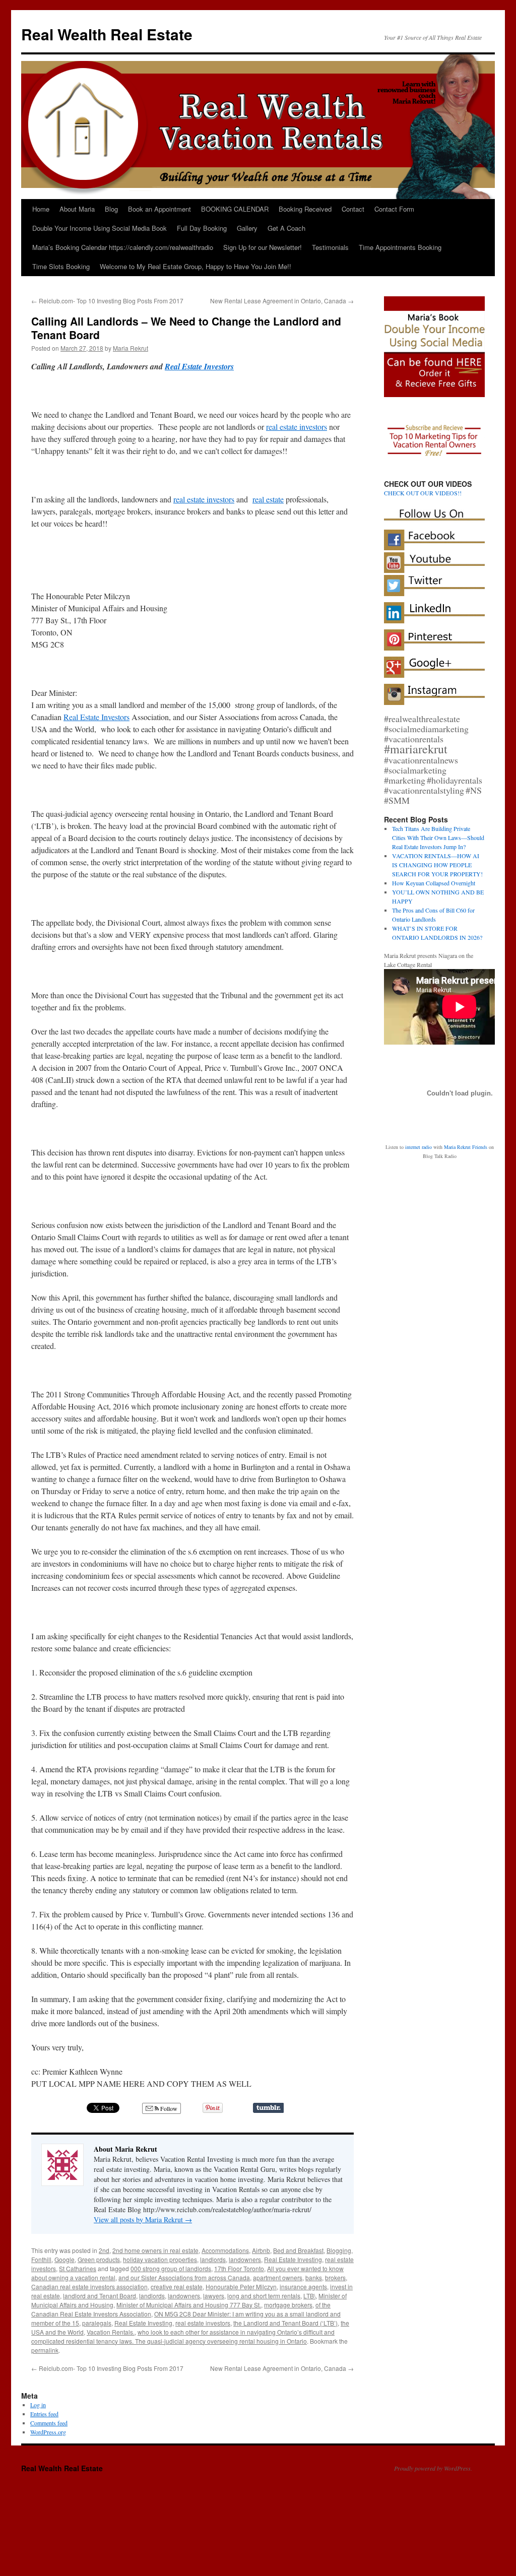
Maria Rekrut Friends (466, 1147)
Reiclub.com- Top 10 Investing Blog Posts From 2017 (107, 301)
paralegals (97, 2323)
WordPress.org (48, 2432)
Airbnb (261, 2250)
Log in (38, 2405)
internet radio (418, 1147)
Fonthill (41, 2259)
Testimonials (330, 247)
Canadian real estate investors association (89, 2287)
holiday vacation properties (160, 2259)
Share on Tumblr (268, 2108)
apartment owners (278, 2277)
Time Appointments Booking (400, 247)
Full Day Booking (202, 228)
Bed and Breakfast (298, 2250)
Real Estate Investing (293, 2259)
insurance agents (303, 2287)
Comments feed (49, 2423)
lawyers (214, 2296)
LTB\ (309, 2296)
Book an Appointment (159, 209)
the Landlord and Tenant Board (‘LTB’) (285, 2323)
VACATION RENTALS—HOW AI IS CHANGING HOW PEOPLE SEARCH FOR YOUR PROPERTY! (437, 865)
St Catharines (78, 2268)
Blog (111, 209)
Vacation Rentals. (111, 2332)
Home (41, 209)
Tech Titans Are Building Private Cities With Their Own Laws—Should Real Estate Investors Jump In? (438, 838)
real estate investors (297, 427)
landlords (213, 2259)
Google (64, 2259)
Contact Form (394, 209)
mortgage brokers (288, 2305)
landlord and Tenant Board (100, 2296)
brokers (335, 2277)
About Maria (77, 209)
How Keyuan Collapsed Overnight (434, 883)
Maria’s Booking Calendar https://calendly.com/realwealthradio (123, 247)
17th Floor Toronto (239, 2268)
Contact (353, 209)
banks (314, 2277)
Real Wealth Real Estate (107, 34)
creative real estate (177, 2287)
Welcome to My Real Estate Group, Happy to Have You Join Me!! (196, 266)
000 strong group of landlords (171, 2268)
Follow (168, 2108)
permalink (45, 2350)
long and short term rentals (264, 2296)
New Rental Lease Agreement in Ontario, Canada (282, 301)
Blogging (339, 2250)
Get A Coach (286, 228)
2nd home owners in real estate (155, 2250)
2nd (104, 2250)
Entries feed (44, 2414)
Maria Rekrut (131, 348)
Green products (99, 2259)
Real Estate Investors (199, 366)
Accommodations (225, 2250)
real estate (268, 499)
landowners (245, 2259)
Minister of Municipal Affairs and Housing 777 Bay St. (189, 2305)
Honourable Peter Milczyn (241, 2287)
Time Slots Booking (61, 266)
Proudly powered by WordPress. (433, 2468)
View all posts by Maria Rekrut (143, 2219)
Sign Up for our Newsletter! (263, 247)
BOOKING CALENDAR (235, 209)
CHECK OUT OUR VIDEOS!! (423, 493)
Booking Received (305, 209)
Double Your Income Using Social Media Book (100, 228)
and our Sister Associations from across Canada (184, 2277)
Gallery (247, 228)
